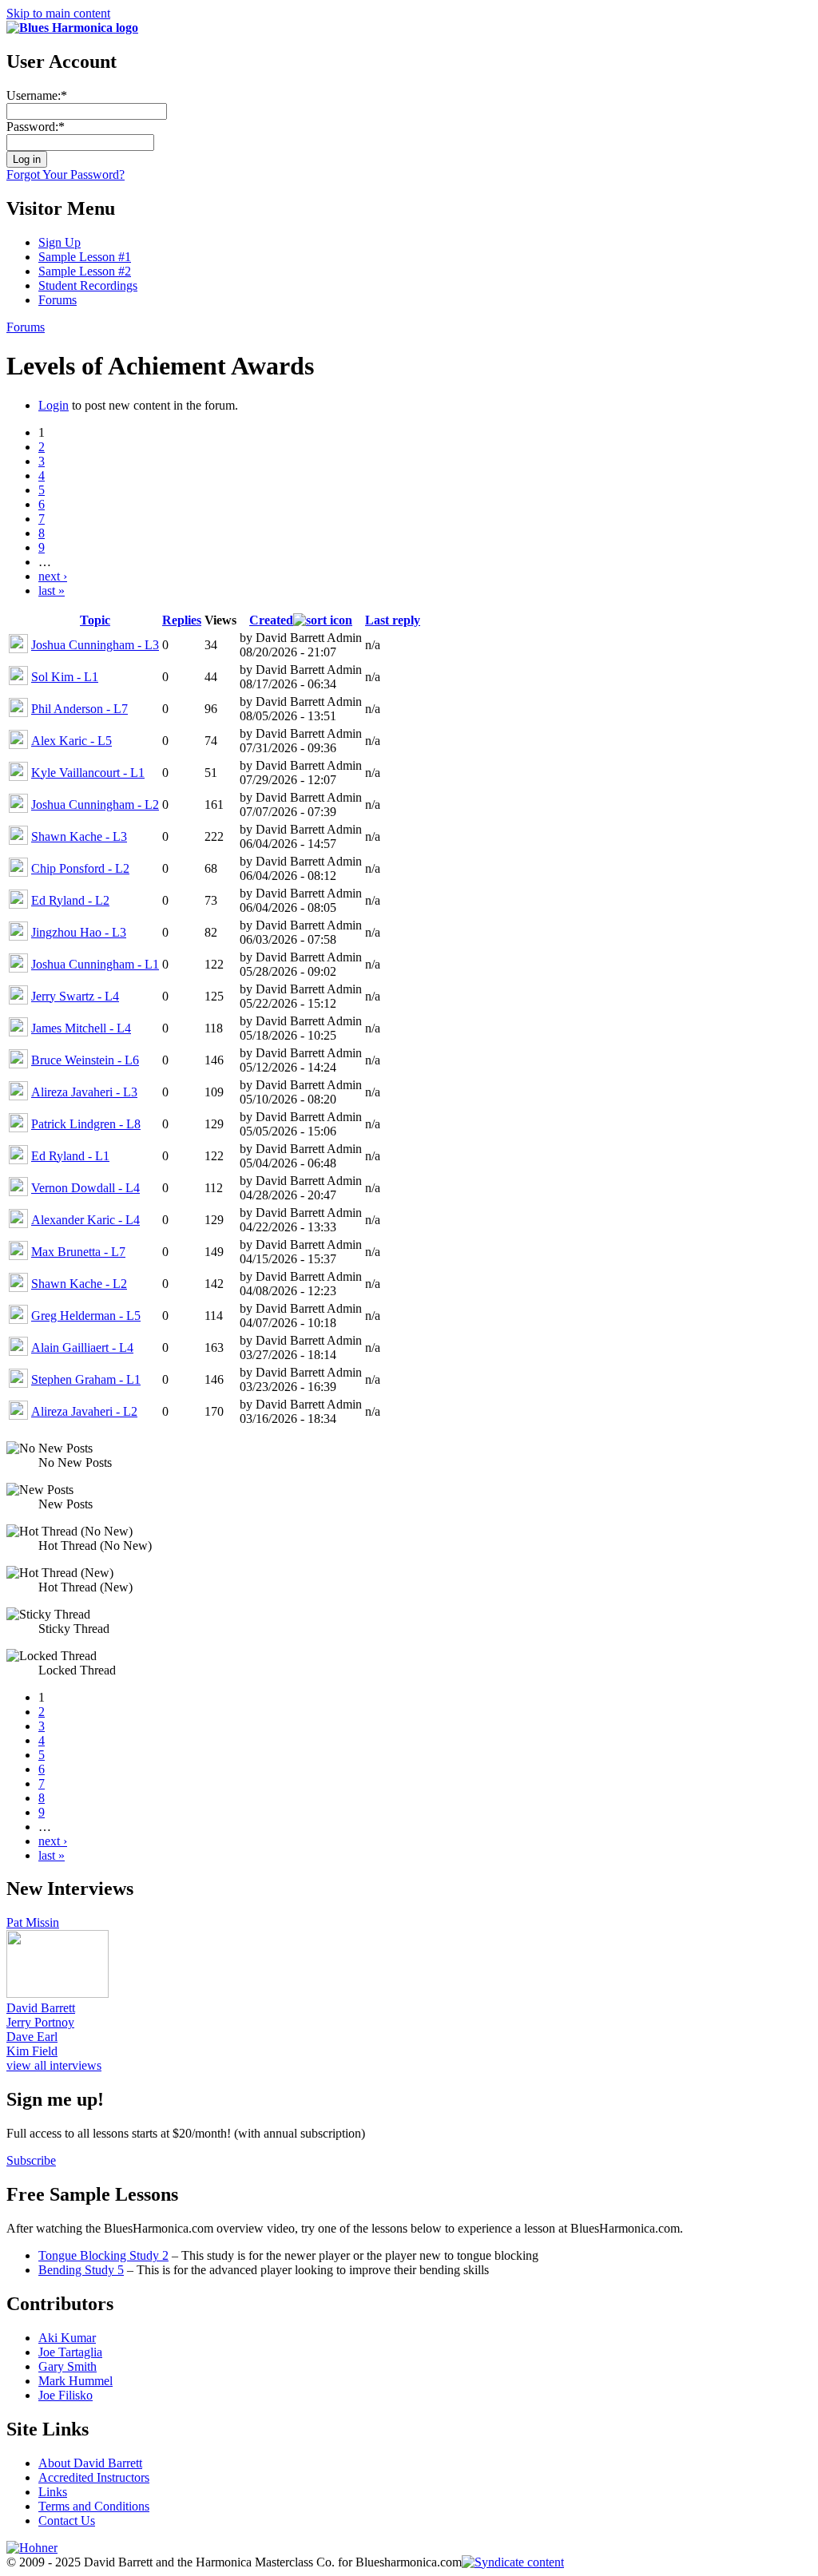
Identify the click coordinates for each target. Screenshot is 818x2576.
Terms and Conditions (94, 2506)
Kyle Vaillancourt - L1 (88, 773)
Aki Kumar (67, 2338)
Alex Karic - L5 (71, 741)
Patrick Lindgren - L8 (86, 1124)
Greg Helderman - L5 (86, 1316)
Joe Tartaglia (70, 2352)
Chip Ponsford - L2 (80, 868)
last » (52, 590)
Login (54, 405)
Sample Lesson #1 (85, 257)
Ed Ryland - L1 (70, 1156)
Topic (95, 620)
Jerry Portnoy (40, 2022)
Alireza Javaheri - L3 (84, 1092)
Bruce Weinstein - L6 (85, 1060)
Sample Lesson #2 (85, 271)
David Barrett (41, 2008)
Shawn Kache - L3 (79, 836)
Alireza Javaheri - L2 (84, 1411)
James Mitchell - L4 (81, 1028)
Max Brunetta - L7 (78, 1252)
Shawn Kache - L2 (79, 1284)
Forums (58, 300)
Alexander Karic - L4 (85, 1220)
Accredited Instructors (94, 2477)
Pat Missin (33, 1922)
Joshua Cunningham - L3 (95, 645)
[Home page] (72, 28)
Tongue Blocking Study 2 (103, 2255)
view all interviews (54, 2065)
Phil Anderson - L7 (79, 709)
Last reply (393, 620)
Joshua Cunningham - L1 (95, 964)
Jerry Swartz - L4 (75, 996)
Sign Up (60, 242)
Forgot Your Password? (66, 174)
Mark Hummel (75, 2381)
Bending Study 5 (81, 2270)
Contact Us (67, 2521)
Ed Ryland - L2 (70, 900)
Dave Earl (32, 2037)
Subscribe (31, 2160)
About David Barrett (90, 2463)
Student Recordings (88, 285)
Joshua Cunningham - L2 (95, 805)
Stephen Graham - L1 (86, 1379)
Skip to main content (58, 13)
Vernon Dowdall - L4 (85, 1188)
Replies (182, 620)
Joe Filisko (66, 2395)
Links (53, 2492)
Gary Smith (68, 2366)
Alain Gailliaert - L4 (82, 1347)
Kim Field (32, 2051)
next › (53, 576)
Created (271, 620)
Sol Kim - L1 (65, 677)
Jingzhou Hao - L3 (79, 932)
